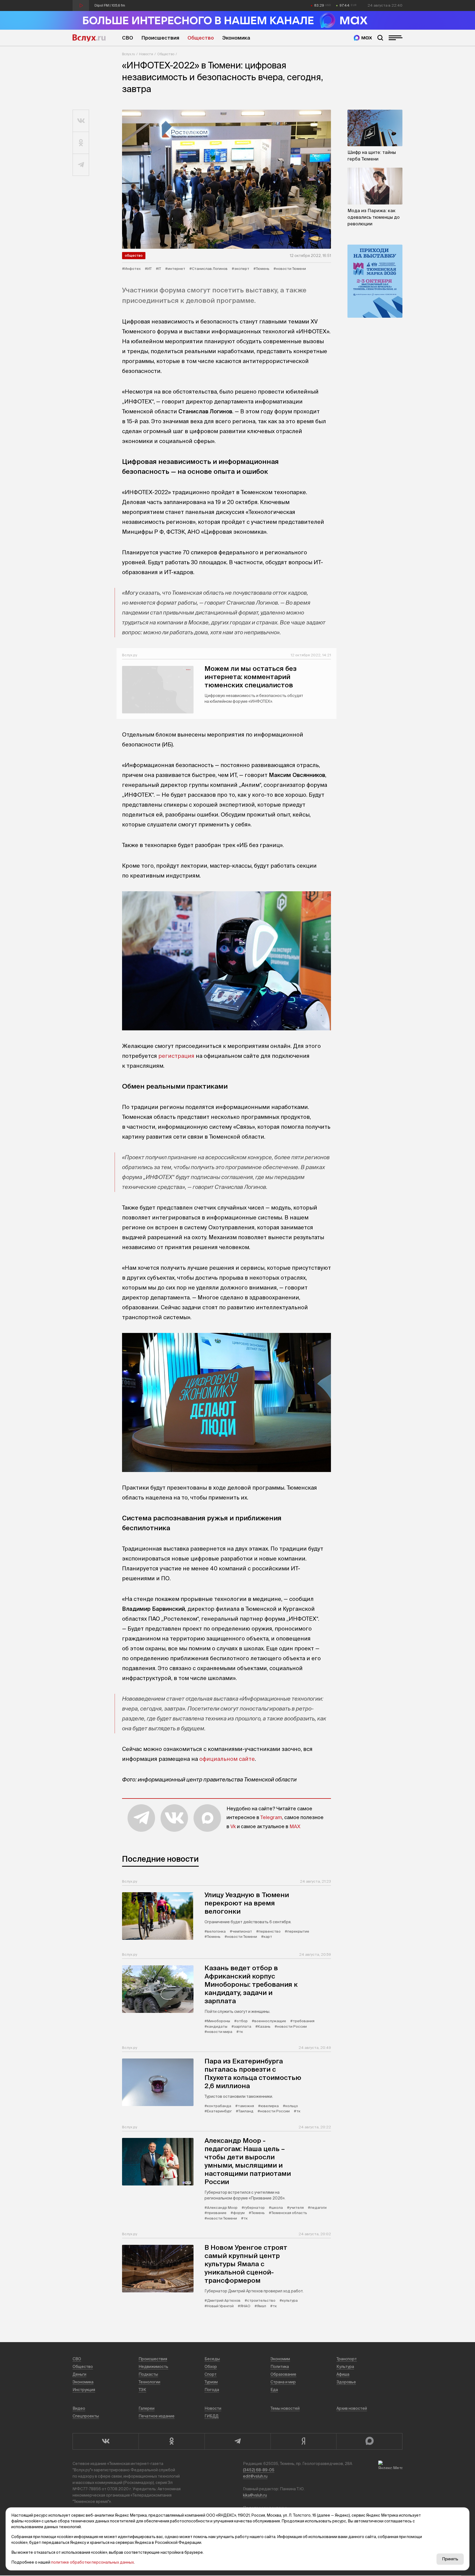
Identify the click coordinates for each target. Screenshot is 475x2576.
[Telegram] (237, 2441)
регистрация (176, 1056)
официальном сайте (227, 1759)
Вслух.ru (89, 38)
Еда (274, 2390)
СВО (128, 38)
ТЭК (142, 2390)
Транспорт (347, 2359)
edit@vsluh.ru (255, 2476)
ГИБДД (212, 2416)
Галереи (147, 2408)
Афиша (343, 2374)
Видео (79, 2408)
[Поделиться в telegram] (81, 165)
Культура (345, 2367)
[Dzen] (303, 2441)
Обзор (211, 2367)
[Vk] (106, 2441)
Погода (212, 2390)
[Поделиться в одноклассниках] (81, 143)
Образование (283, 2374)
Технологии (149, 2382)
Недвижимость (153, 2367)
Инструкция (84, 2390)
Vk (233, 1826)
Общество (201, 38)
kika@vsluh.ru (255, 2495)
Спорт (211, 2374)
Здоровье (346, 2382)
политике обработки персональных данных (92, 2562)
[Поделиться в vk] (81, 121)
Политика (280, 2367)
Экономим (280, 2359)
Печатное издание (157, 2416)
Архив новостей (352, 2408)
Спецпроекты (86, 2416)
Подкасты (148, 2374)
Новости (146, 54)
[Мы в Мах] (363, 38)
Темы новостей (285, 2408)
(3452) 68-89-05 (259, 2470)
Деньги (79, 2374)
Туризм (211, 2382)
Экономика (236, 38)
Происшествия (160, 38)
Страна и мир (283, 2382)
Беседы (212, 2359)
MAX (295, 1826)
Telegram (271, 1817)
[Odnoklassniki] (172, 2441)
